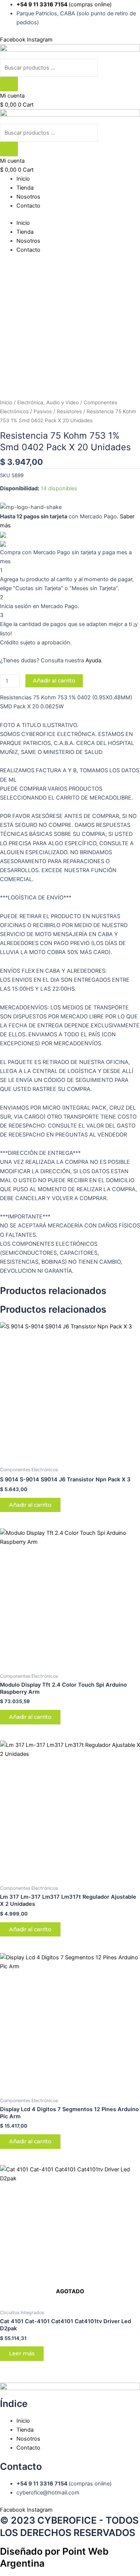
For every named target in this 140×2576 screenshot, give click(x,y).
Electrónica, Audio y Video (48, 402)
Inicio (23, 179)
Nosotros (28, 197)
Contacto (28, 206)
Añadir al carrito (54, 681)
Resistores (69, 411)
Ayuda (93, 660)
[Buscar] (9, 84)
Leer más (22, 2353)
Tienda (25, 188)
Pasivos (43, 411)
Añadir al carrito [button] (30, 1505)
